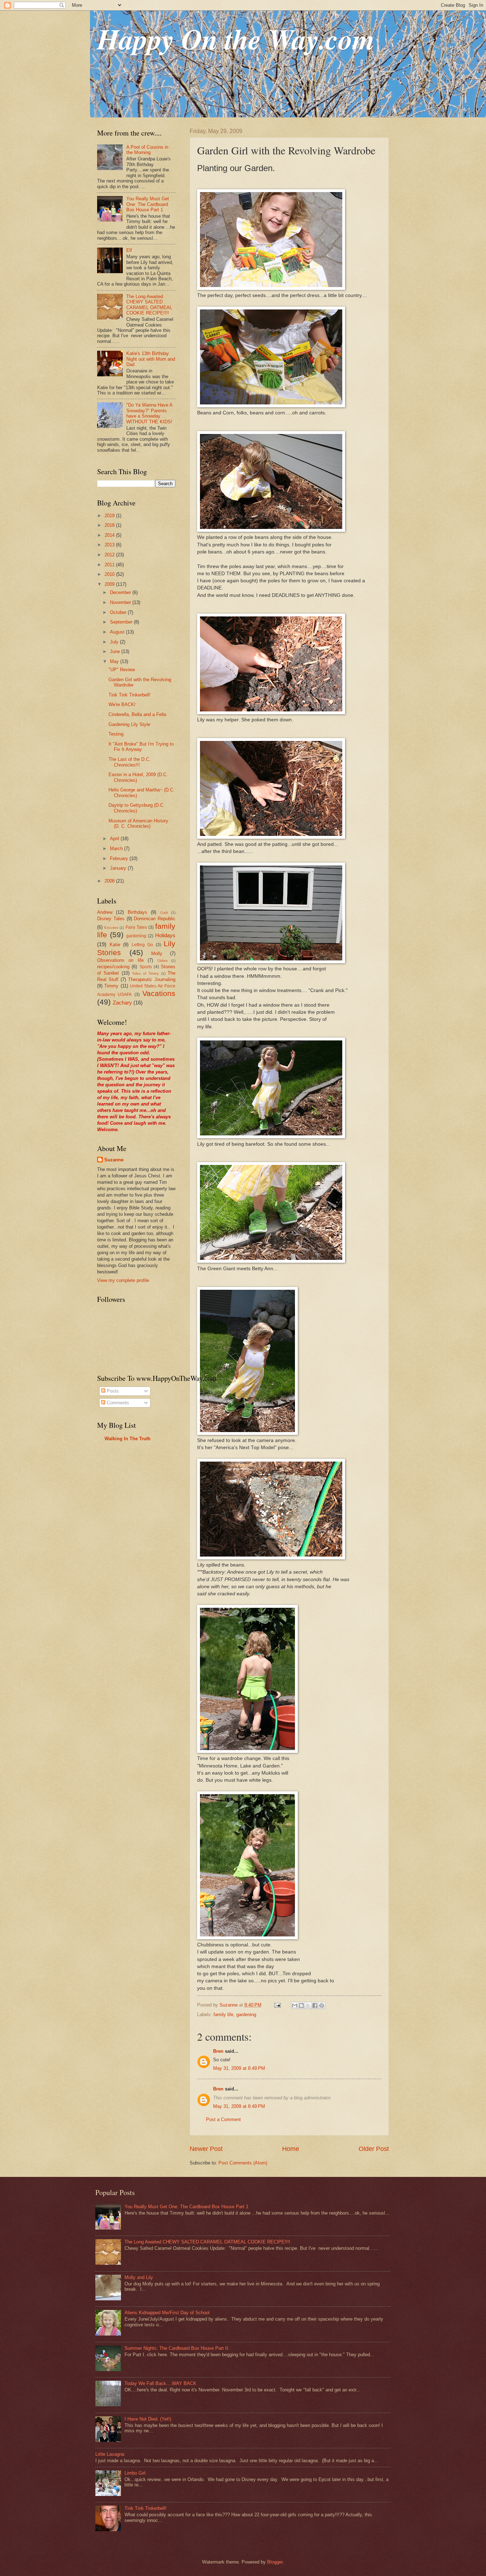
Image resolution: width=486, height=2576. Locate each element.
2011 (110, 565)
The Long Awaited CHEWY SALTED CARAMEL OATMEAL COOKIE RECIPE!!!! (149, 305)
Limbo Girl (135, 2473)
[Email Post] (277, 2005)
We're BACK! (122, 704)
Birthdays (138, 912)
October (119, 612)
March (117, 849)
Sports (146, 967)
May (115, 661)
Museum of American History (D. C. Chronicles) (138, 823)
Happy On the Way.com (236, 39)
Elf (129, 250)
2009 (110, 584)
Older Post (374, 2149)
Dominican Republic (155, 919)
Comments (117, 1403)
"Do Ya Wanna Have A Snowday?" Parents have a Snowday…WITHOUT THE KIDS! (149, 413)
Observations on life (120, 960)
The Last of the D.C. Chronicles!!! (130, 762)
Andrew (105, 912)
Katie (115, 945)
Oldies (162, 961)
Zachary (122, 1003)
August (118, 632)
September (122, 622)
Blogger (275, 2562)
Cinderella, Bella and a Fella (137, 714)
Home (291, 2149)
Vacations (159, 993)
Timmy (111, 986)
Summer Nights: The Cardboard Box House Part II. (177, 2348)
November (121, 602)
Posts (112, 1391)
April (115, 839)
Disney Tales (111, 919)
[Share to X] (308, 2005)
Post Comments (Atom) (243, 2163)
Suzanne (114, 1160)
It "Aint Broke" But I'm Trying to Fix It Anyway (141, 747)
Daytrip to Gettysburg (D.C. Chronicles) (137, 808)
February (120, 858)
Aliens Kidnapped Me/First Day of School (167, 2313)
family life (223, 2015)
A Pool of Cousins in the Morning (147, 150)
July (115, 642)
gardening (246, 2015)
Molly (157, 953)
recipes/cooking (113, 967)
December (121, 592)
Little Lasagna (110, 2454)
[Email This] (295, 2005)
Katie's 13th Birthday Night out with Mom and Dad (151, 359)
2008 (110, 881)
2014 (110, 535)
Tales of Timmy (145, 973)
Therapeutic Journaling (152, 979)
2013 (110, 545)
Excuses (111, 927)
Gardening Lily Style (129, 724)
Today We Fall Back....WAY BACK (160, 2383)
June (116, 651)
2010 (110, 574)
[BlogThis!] (301, 2005)
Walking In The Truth (128, 1439)
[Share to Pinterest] (322, 2005)
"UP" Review (122, 670)
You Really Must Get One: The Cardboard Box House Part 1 (148, 204)
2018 (110, 525)
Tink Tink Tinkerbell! (130, 695)
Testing (116, 734)
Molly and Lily (139, 2277)
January (119, 868)
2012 (110, 555)
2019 (110, 516)
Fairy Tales (136, 927)
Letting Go (142, 945)
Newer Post (206, 2149)
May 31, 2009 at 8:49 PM (239, 2068)
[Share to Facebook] (315, 2005)
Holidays (165, 935)
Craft (164, 913)
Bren (218, 2051)
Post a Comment (223, 2119)
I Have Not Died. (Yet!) (148, 2419)
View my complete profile (123, 1280)
